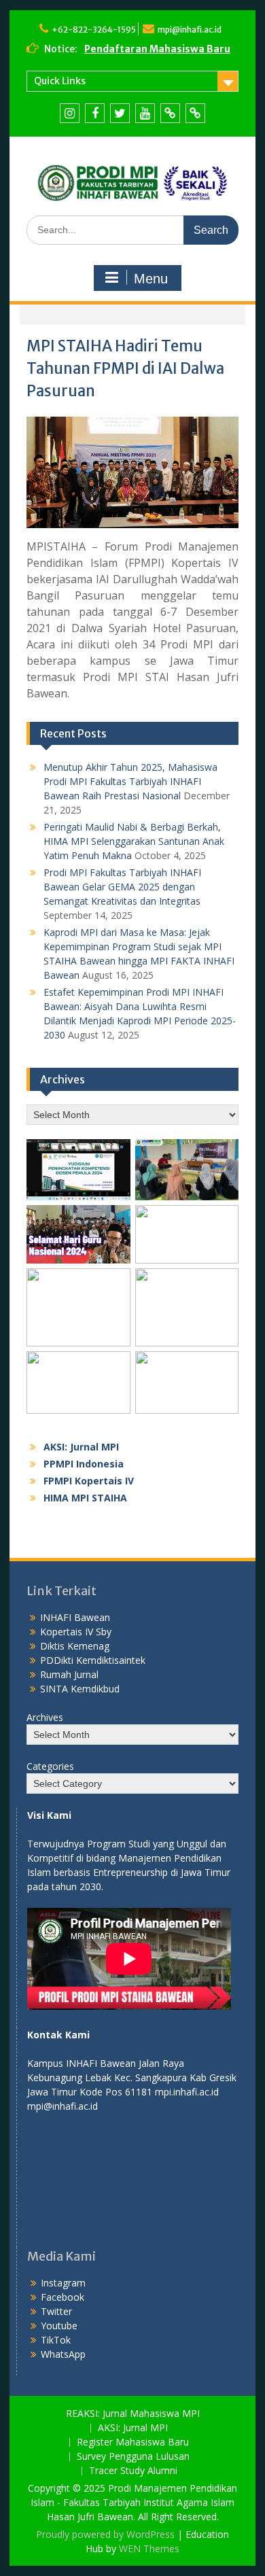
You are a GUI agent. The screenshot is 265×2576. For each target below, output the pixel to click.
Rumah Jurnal (69, 1674)
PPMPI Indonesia (84, 1464)
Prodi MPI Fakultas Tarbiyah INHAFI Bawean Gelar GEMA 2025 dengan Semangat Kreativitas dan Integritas (122, 887)
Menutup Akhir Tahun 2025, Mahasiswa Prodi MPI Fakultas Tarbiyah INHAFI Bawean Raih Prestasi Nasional (130, 781)
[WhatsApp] (195, 113)
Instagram (63, 2283)
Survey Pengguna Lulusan (133, 2457)
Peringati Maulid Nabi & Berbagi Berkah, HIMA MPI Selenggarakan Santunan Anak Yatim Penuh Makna (134, 841)
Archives (45, 1717)
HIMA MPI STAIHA (85, 1498)
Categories (50, 1766)
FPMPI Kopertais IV (89, 1481)
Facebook (63, 2297)
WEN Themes (149, 2548)
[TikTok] (170, 113)
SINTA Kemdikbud (80, 1689)
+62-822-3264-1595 (94, 30)
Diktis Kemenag (75, 1646)
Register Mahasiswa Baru (133, 2442)
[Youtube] (145, 113)
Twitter (56, 2311)
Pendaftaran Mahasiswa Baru (157, 49)
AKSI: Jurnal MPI (81, 1447)
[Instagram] (70, 113)
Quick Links (60, 81)
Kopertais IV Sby (76, 1632)
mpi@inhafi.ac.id (190, 30)
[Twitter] (120, 113)
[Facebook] (95, 113)
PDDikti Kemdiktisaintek (93, 1660)
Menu (151, 279)
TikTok (56, 2340)
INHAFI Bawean (75, 1617)
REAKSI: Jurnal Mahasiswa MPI (133, 2414)
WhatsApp (63, 2354)
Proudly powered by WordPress (105, 2534)
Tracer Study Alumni (133, 2471)
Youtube (59, 2326)
